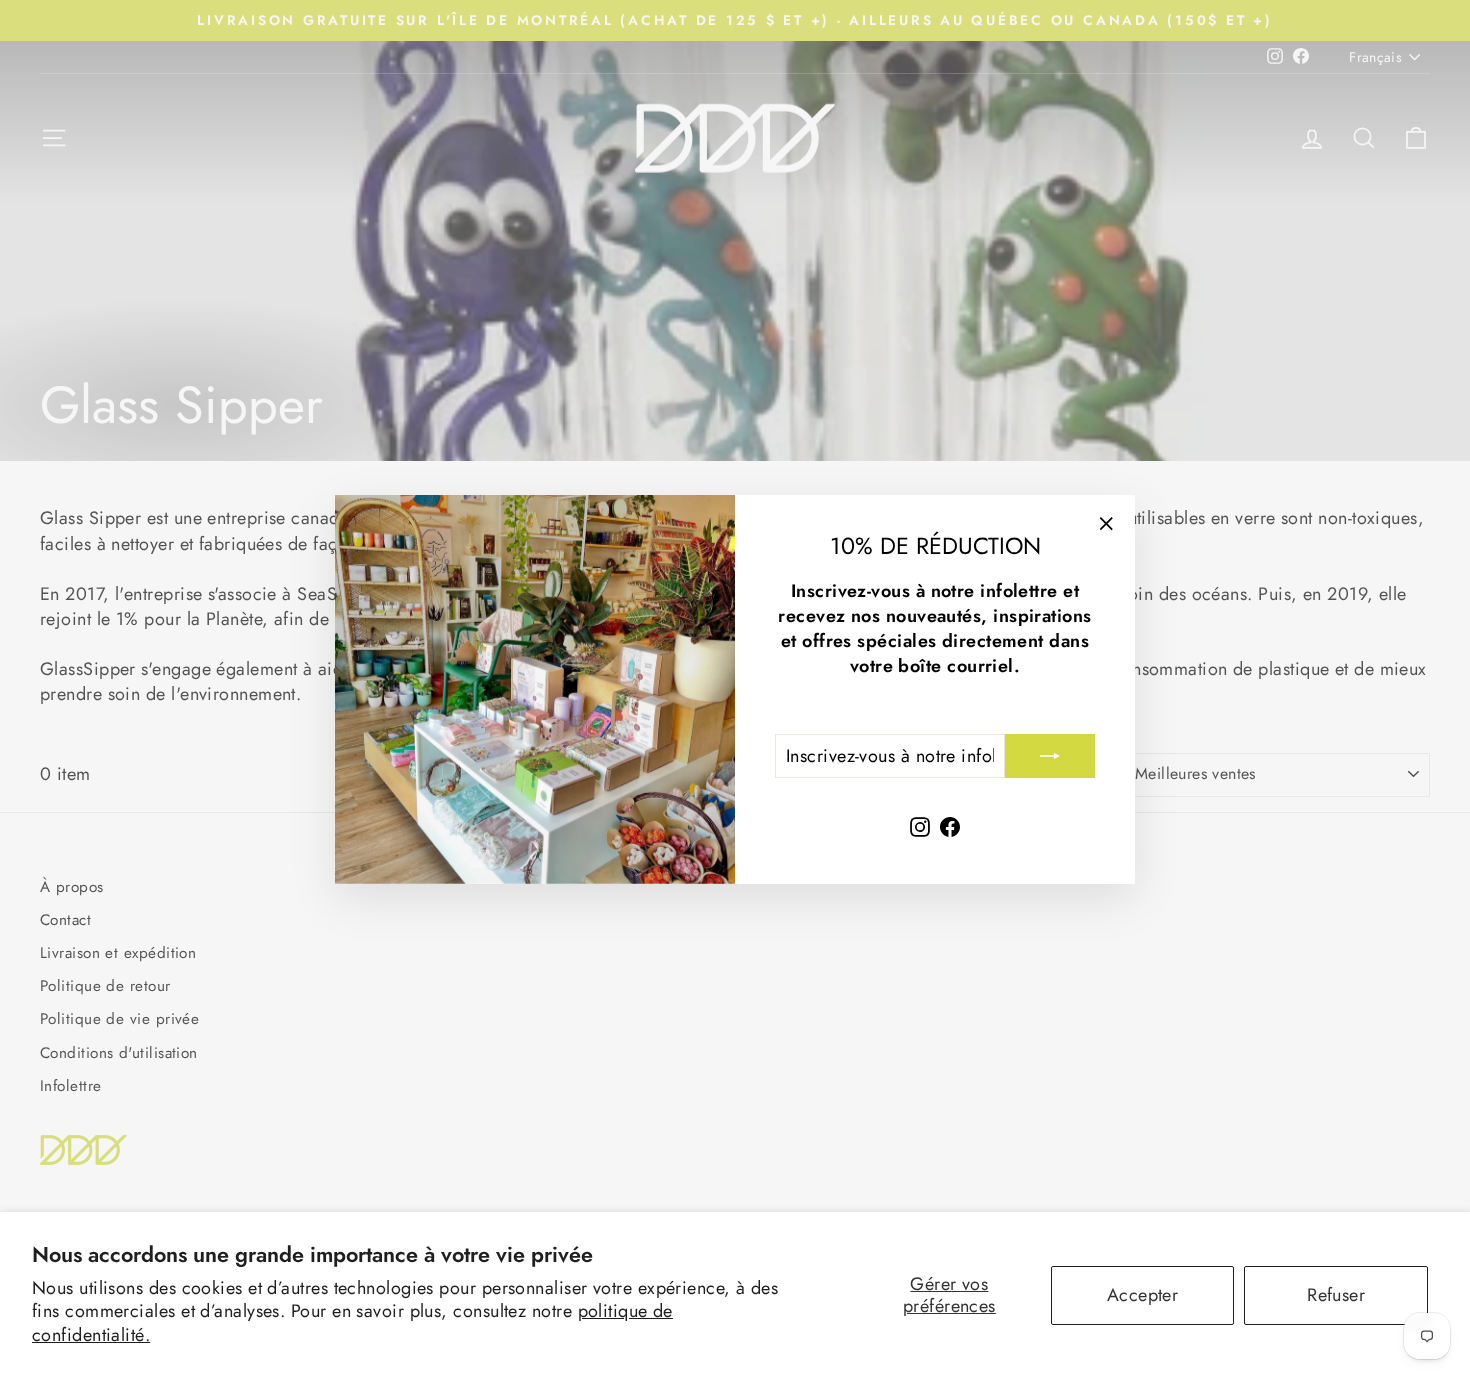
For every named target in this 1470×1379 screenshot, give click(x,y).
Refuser (1336, 1295)
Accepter (1143, 1295)
